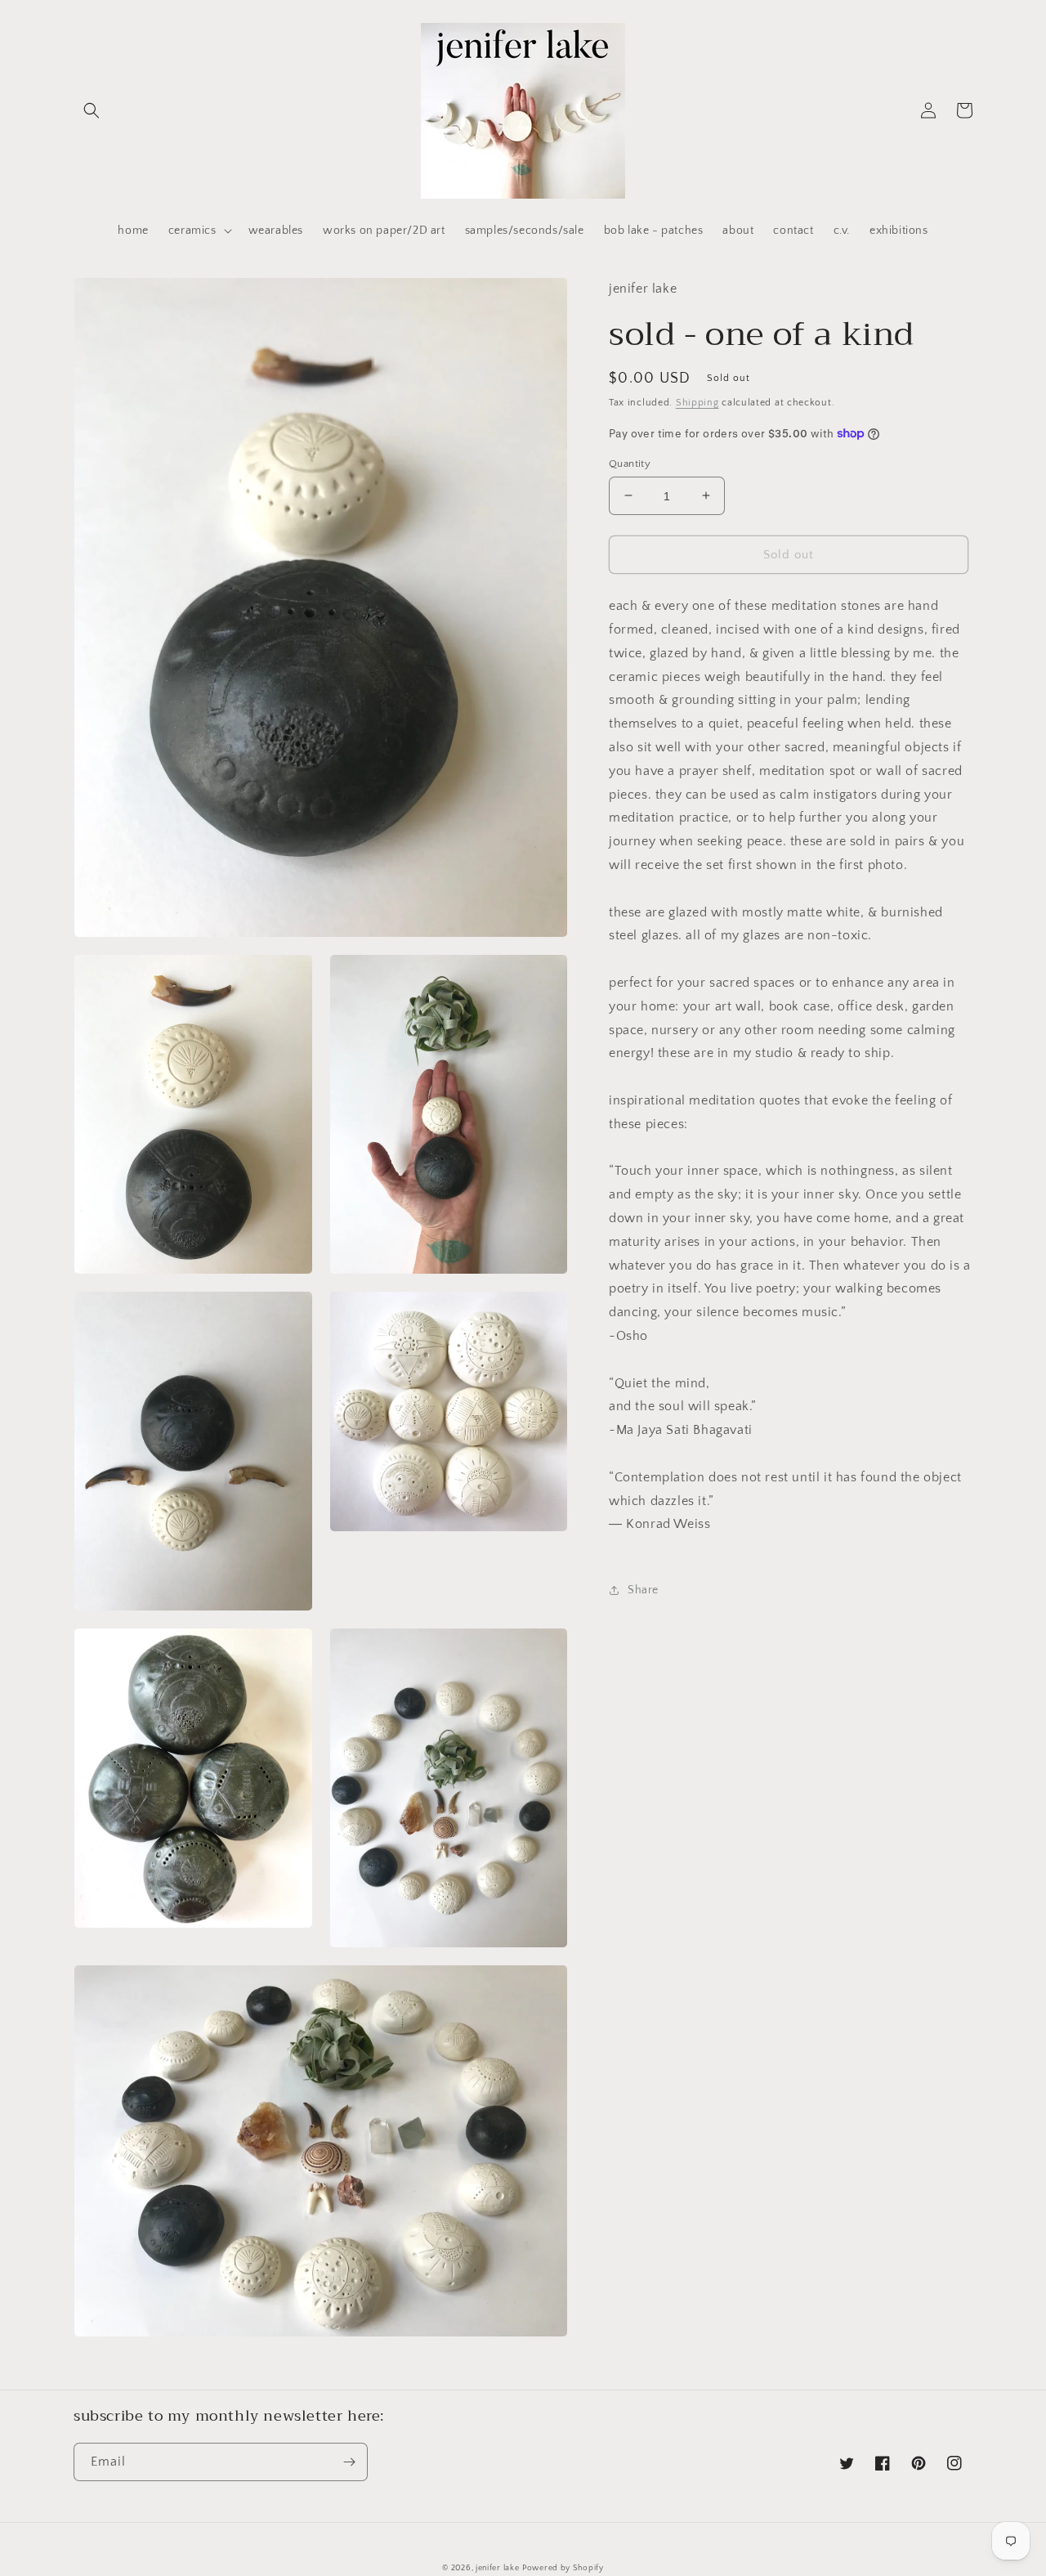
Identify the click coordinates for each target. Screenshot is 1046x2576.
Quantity (630, 463)
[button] (92, 110)
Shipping (697, 402)
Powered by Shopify (563, 2568)
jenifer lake (497, 2568)
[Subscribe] (349, 2462)
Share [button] (643, 1589)
